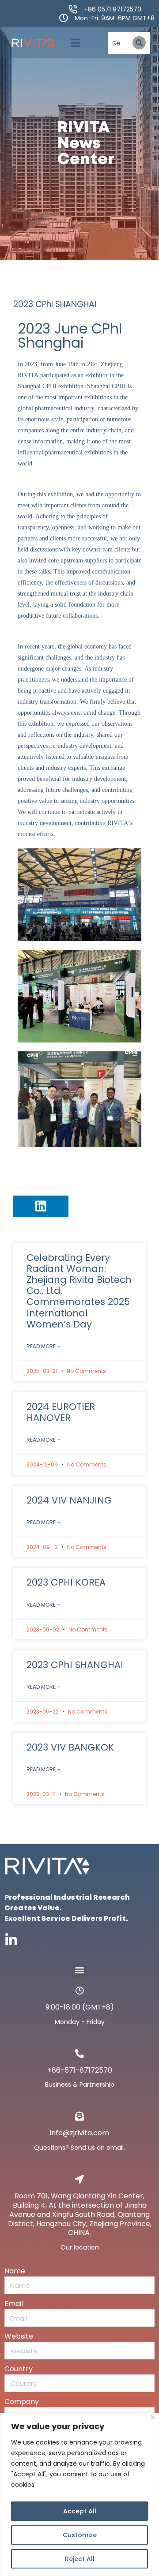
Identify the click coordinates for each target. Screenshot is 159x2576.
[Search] (139, 43)
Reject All (80, 2559)
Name (15, 2271)
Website (19, 2336)
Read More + (44, 1346)
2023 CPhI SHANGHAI (75, 1665)
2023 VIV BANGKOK (70, 1747)
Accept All (80, 2511)
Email (14, 2304)
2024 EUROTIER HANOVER (61, 1412)
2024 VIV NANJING (69, 1500)
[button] (75, 43)
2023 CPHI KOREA (66, 1582)
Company (22, 2402)
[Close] (153, 2417)
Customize (80, 2535)
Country (19, 2369)
